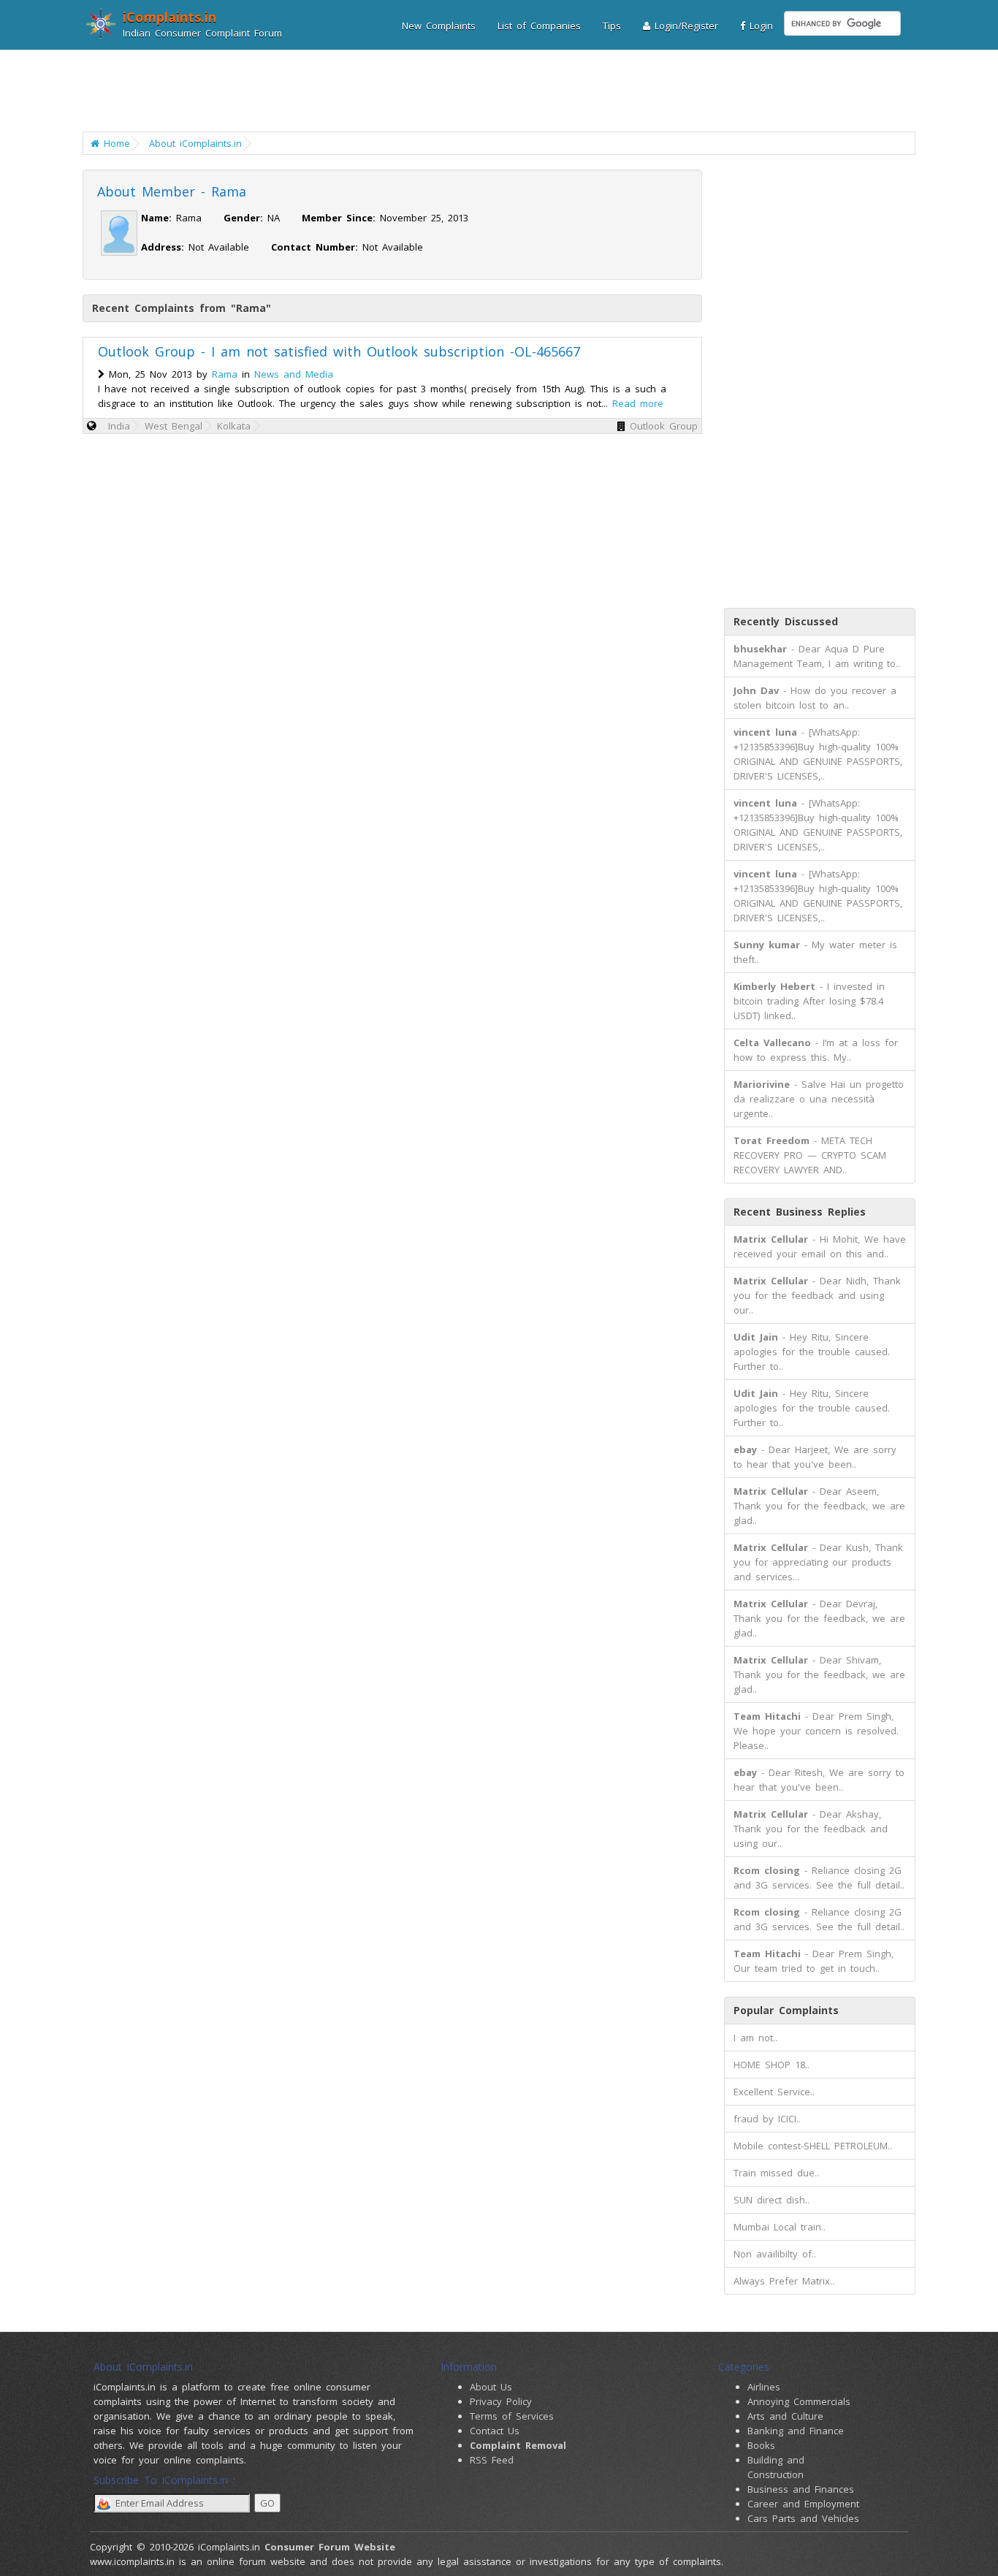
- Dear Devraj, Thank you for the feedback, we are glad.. (819, 1618)
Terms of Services (512, 2416)
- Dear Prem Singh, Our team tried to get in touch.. (814, 1961)
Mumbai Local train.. (780, 2227)
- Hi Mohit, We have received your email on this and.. (820, 1246)
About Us (491, 2387)
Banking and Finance (796, 2431)
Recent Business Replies (800, 1212)
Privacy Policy (501, 2401)
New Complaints (439, 26)
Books (761, 2445)
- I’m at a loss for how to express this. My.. (816, 1050)
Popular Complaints (786, 2010)
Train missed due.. (776, 2173)
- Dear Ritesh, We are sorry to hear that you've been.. (819, 1780)
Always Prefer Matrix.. (784, 2281)
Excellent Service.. (774, 2092)
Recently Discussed (786, 621)
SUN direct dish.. (772, 2200)
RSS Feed (492, 2460)
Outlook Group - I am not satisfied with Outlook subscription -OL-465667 (339, 351)
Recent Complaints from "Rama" (182, 308)
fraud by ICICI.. (767, 2119)
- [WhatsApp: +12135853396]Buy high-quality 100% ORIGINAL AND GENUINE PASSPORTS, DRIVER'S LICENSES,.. (818, 754)
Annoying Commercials (799, 2401)
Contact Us (495, 2431)
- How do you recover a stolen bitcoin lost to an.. (815, 698)
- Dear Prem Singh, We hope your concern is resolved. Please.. (816, 1731)
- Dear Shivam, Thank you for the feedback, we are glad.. (819, 1674)
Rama (225, 374)
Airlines (764, 2387)
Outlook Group (664, 426)
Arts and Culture (785, 2416)
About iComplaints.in (195, 143)
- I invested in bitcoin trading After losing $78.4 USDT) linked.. (809, 1001)
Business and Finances (801, 2489)
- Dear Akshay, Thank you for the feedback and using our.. (811, 1829)
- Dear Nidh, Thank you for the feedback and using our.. (817, 1295)
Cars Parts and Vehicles (803, 2518)
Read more (638, 403)
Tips (612, 26)
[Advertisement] (490, 91)
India (119, 426)
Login (759, 26)
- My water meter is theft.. (815, 952)
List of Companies (539, 26)
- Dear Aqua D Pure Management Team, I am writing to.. (817, 656)
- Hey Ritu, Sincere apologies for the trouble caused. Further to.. (812, 1352)
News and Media (294, 374)
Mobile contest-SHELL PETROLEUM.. (813, 2146)
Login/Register (684, 26)
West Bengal (174, 426)
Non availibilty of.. (775, 2254)
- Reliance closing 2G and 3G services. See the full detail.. (819, 1878)
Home (115, 143)
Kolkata (234, 426)
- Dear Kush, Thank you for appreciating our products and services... (818, 1562)
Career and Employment (803, 2504)
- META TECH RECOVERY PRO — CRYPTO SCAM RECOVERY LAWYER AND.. (810, 1155)
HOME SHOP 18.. (772, 2065)
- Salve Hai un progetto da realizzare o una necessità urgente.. (819, 1099)
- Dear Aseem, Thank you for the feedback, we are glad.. (819, 1506)
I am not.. (755, 2038)
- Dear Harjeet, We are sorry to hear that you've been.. (815, 1457)
